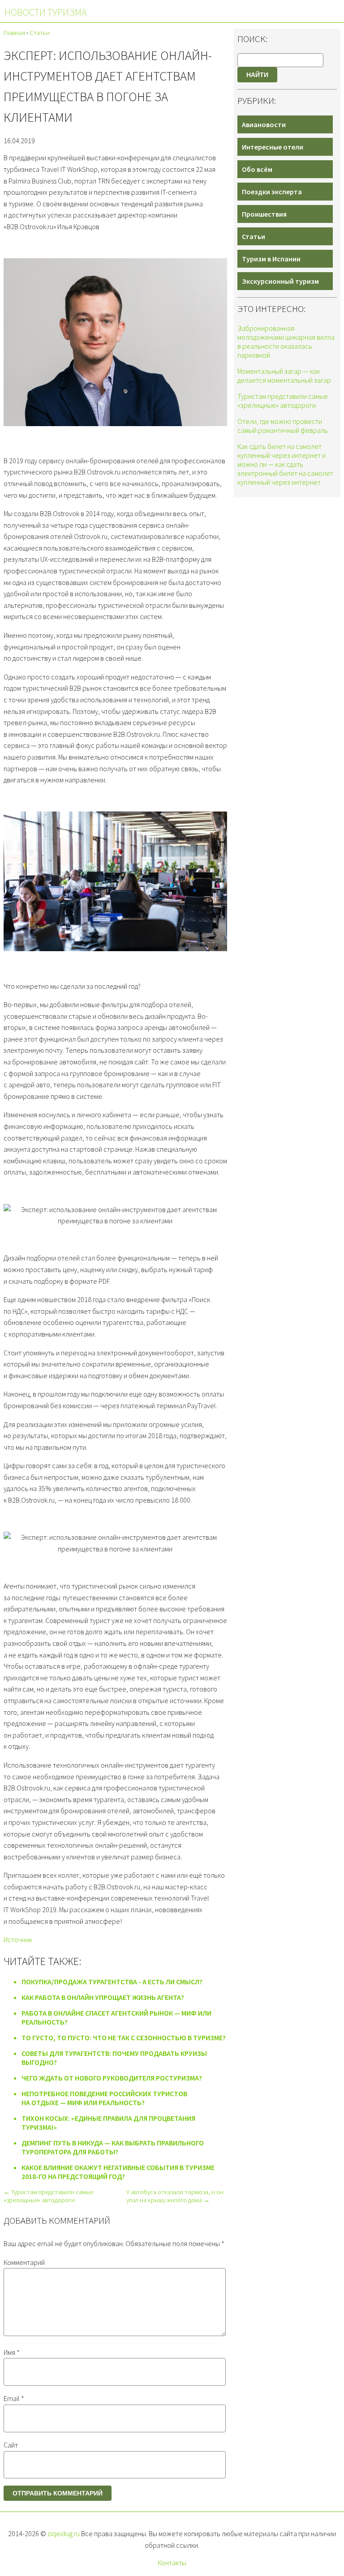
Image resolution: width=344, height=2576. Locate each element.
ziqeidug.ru (64, 2533)
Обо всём (257, 169)
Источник (18, 1939)
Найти (257, 75)
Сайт (11, 2445)
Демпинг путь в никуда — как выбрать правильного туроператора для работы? (113, 2147)
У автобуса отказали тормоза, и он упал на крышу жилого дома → (175, 2196)
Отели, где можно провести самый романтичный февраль (283, 426)
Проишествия (264, 214)
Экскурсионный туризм (280, 281)
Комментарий (24, 2262)
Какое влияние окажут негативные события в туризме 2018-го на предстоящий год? (118, 2172)
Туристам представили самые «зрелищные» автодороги (283, 401)
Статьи (254, 236)
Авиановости (264, 124)
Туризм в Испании (271, 259)
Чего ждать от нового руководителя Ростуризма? (112, 2078)
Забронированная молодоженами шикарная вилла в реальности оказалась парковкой (286, 342)
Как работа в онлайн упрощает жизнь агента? (103, 1997)
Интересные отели (273, 147)
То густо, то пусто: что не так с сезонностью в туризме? (124, 2038)
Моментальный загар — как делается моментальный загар (284, 376)
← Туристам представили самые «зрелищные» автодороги (48, 2196)
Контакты (172, 2563)
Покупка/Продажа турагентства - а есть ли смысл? (112, 1982)
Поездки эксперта (272, 192)
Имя (12, 2352)
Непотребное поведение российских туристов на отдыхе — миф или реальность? (104, 2098)
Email (14, 2398)
